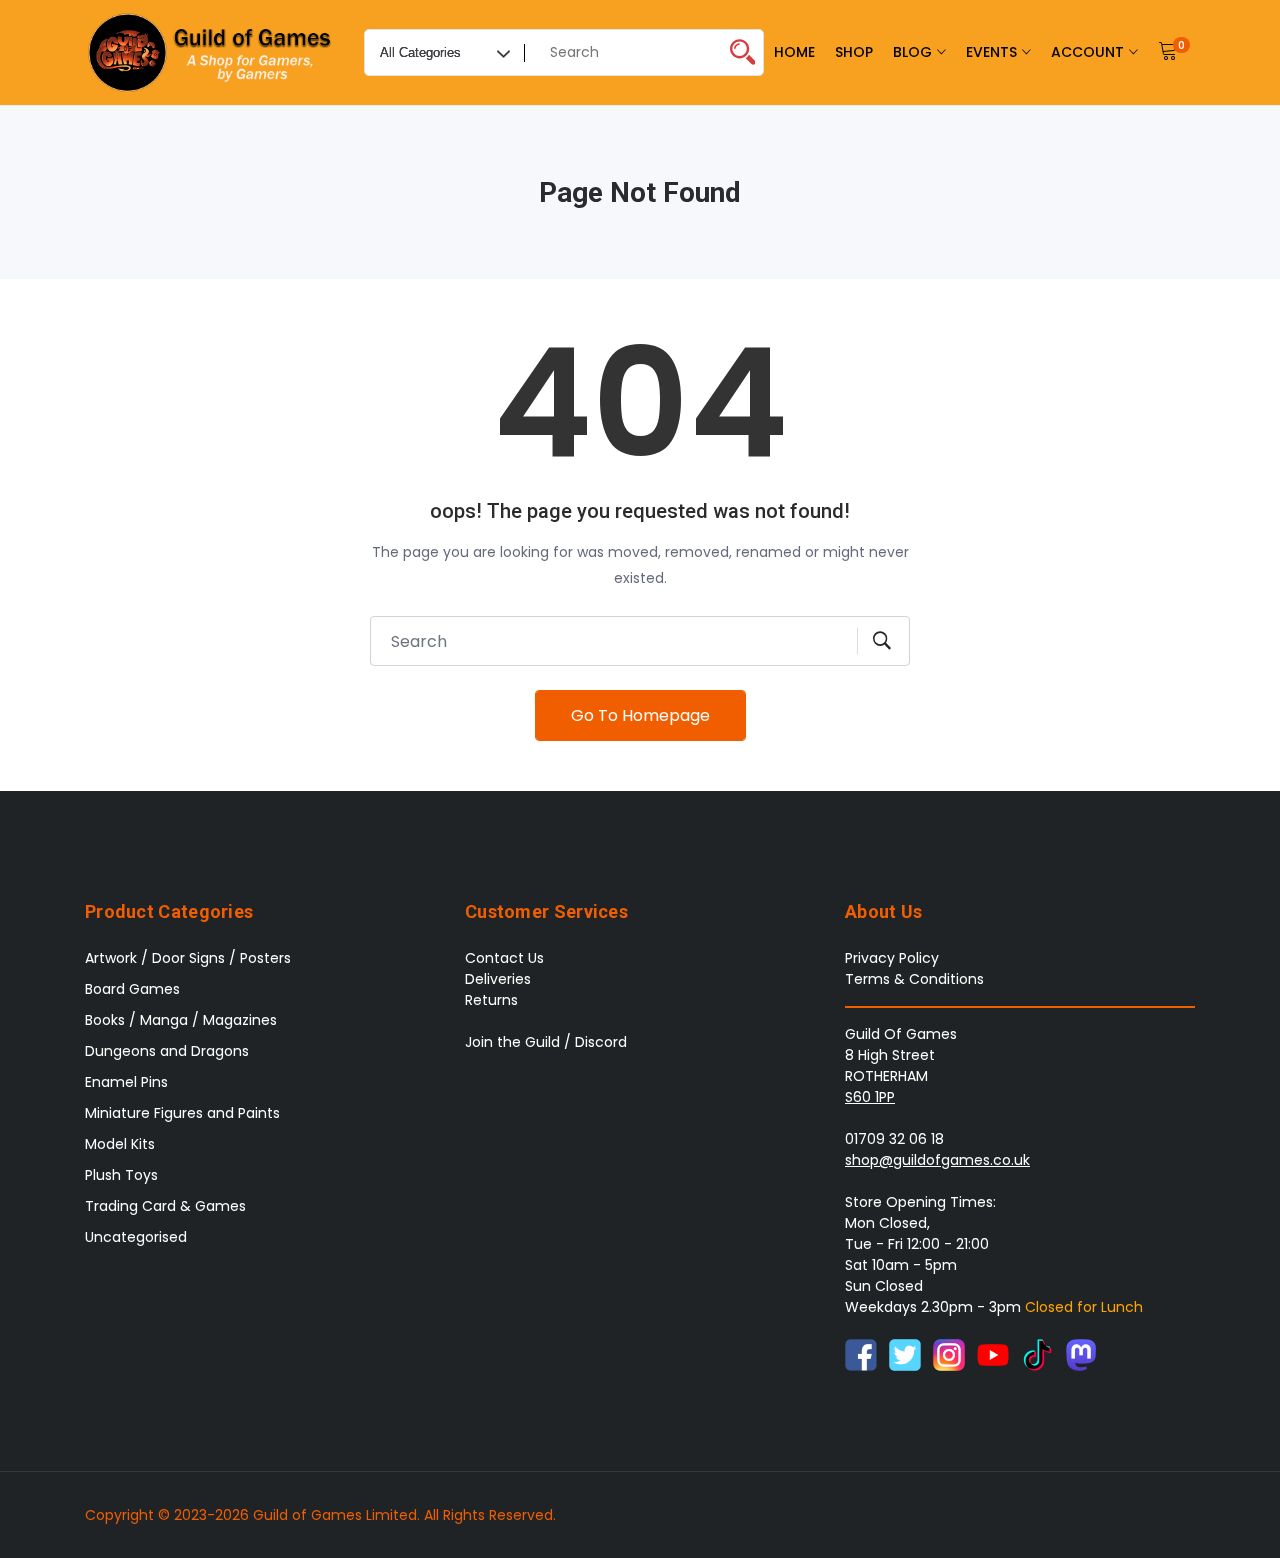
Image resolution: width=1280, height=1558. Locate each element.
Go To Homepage (640, 715)
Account (1087, 52)
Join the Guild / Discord (546, 1042)
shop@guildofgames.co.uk (937, 1160)
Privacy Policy (892, 958)
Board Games (132, 989)
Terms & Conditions (914, 979)
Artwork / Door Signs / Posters (188, 958)
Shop (854, 52)
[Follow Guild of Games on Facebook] (861, 1353)
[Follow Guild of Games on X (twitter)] (905, 1353)
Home (794, 52)
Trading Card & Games (165, 1206)
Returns (491, 1000)
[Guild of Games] (212, 52)
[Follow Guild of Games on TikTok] (1037, 1353)
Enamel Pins (126, 1082)
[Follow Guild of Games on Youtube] (993, 1353)
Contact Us (504, 958)
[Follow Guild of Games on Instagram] (949, 1353)
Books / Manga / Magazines (181, 1020)
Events (991, 52)
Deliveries (498, 979)
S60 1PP (870, 1097)
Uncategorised (136, 1237)
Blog (912, 52)
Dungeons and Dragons (167, 1051)
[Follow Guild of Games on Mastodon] (1081, 1353)
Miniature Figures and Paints (182, 1113)
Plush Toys (121, 1175)
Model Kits (120, 1144)
